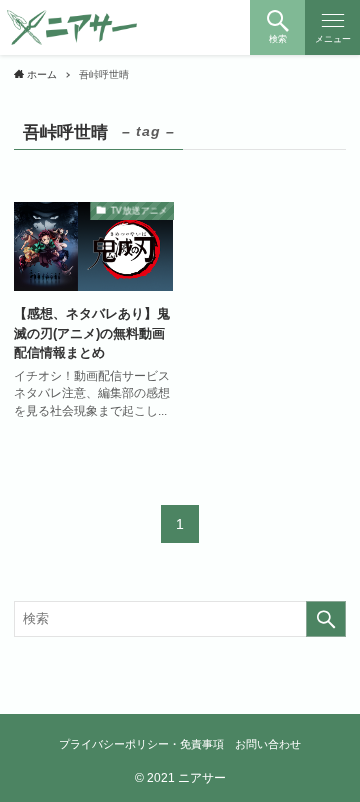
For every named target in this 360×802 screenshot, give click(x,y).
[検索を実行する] (326, 619)
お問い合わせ (268, 744)
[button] (277, 27)
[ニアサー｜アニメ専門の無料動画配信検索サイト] (72, 27)
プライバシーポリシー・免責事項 (141, 744)
